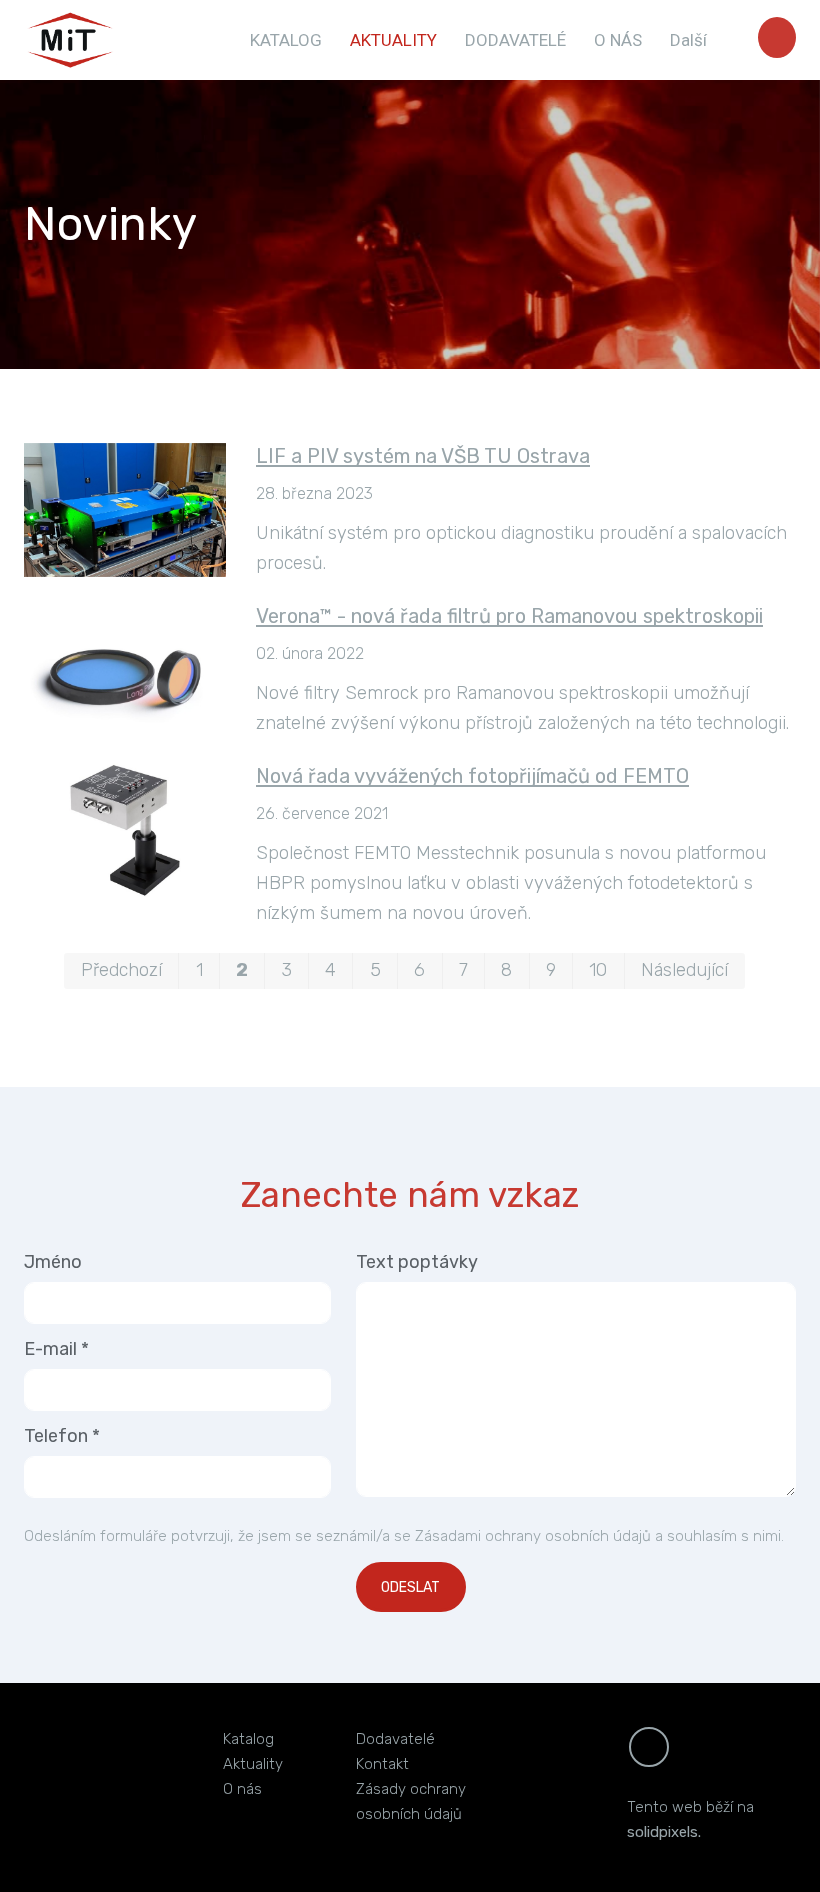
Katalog (248, 1739)
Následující (684, 970)
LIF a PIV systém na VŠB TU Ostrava (423, 456)
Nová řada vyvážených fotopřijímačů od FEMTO (472, 776)
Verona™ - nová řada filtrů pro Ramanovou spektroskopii (509, 616)
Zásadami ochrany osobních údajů (533, 1536)
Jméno (53, 1262)
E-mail (56, 1349)
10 (598, 970)
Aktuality (253, 1764)
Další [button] (690, 40)
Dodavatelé (395, 1739)
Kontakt (382, 1764)
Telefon (62, 1436)
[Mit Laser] (70, 40)
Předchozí (121, 970)
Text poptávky (417, 1262)
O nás (242, 1789)
